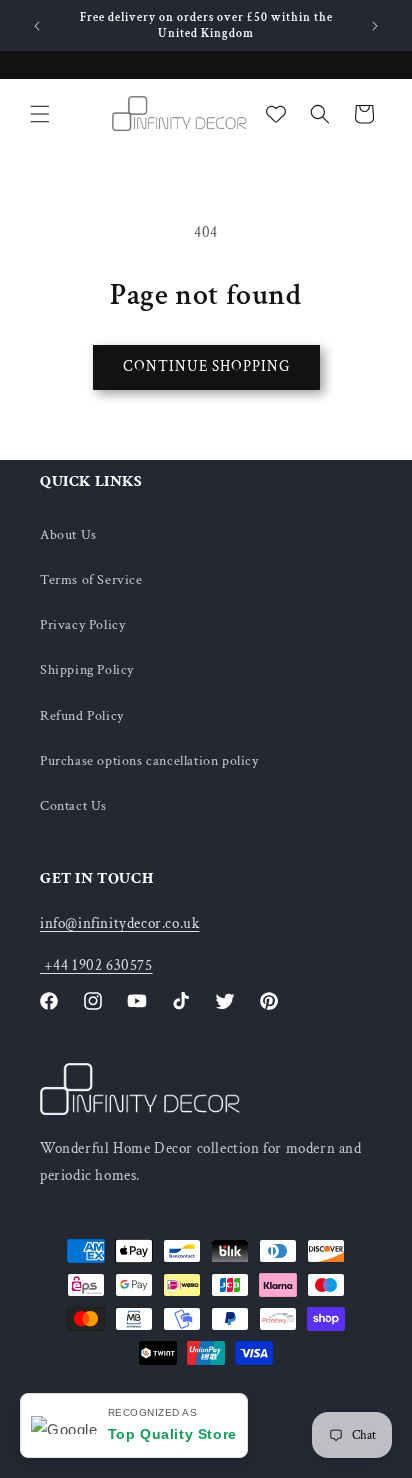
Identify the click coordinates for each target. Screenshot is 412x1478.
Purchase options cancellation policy (149, 761)
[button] (40, 114)
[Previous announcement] (37, 26)
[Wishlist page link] (276, 114)
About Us (68, 535)
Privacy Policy (82, 625)
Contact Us (73, 806)
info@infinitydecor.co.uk (119, 923)
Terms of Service (91, 580)
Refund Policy (82, 716)
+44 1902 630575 (96, 965)
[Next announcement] (375, 26)
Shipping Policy (87, 670)
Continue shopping (206, 366)
